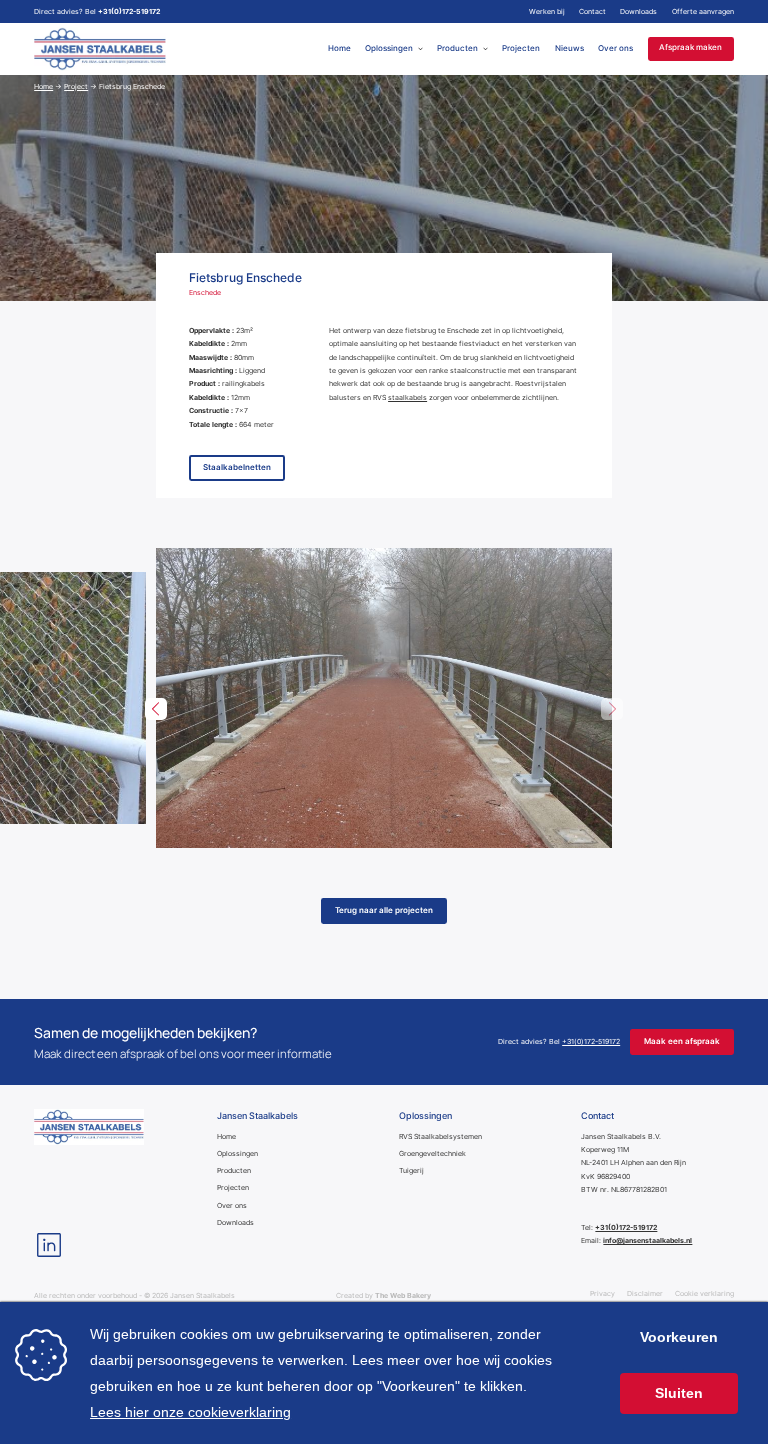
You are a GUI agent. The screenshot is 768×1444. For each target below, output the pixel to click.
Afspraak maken (690, 48)
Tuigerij (411, 1170)
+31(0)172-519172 (129, 11)
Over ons (615, 48)
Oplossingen (389, 48)
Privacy (602, 1293)
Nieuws (569, 48)
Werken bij (547, 11)
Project (76, 86)
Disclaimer (645, 1293)
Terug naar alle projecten (384, 910)
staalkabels (407, 397)
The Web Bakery (403, 1295)
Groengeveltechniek (432, 1153)
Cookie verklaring (704, 1293)
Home (339, 48)
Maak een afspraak (682, 1041)
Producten (457, 48)
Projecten (521, 48)
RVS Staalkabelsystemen (440, 1136)
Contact (592, 11)
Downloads (638, 11)
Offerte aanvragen (703, 11)
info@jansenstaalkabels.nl (647, 1240)
